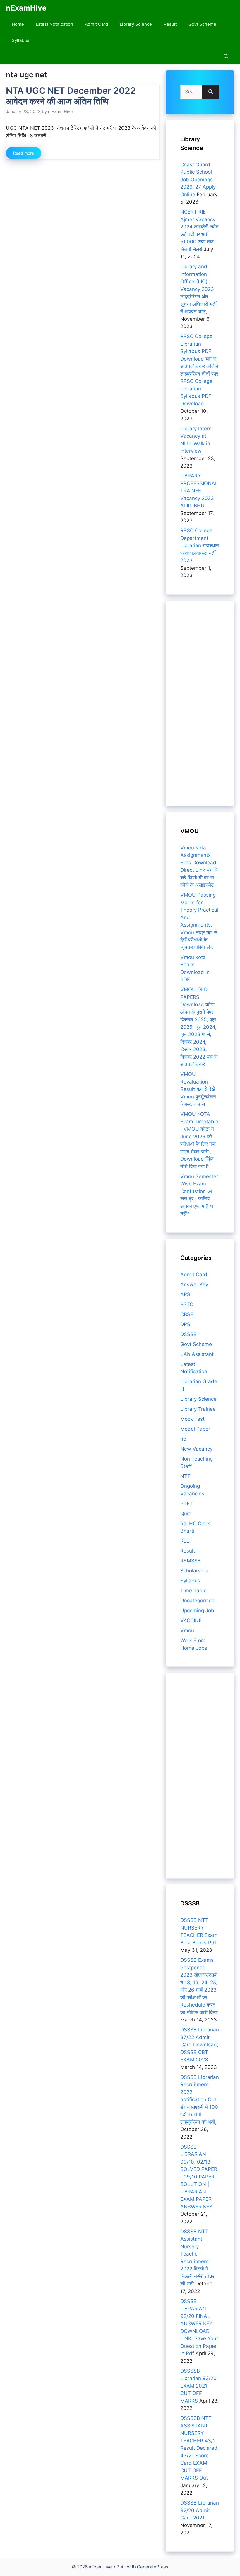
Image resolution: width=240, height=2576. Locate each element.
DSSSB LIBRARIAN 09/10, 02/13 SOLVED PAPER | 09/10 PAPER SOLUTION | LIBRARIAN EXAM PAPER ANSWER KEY (199, 2177)
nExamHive (26, 8)
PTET (187, 1504)
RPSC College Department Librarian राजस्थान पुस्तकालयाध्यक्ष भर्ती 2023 (200, 545)
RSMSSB (191, 1561)
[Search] (211, 92)
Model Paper (195, 1429)
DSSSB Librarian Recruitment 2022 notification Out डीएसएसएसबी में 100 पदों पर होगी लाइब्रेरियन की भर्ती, (200, 2100)
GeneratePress (153, 2567)
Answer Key (194, 1284)
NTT (185, 1476)
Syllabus (20, 40)
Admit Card (96, 24)
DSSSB (188, 1334)
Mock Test (192, 1419)
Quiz (186, 1514)
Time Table (193, 1591)
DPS (185, 1324)
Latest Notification (54, 24)
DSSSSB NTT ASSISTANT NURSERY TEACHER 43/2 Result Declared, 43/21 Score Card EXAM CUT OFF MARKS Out (200, 2448)
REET (186, 1541)
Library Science (136, 24)
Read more (24, 153)
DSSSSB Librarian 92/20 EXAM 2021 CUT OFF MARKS (198, 2386)
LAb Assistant (197, 1354)
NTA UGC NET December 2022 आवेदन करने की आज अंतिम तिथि (71, 96)
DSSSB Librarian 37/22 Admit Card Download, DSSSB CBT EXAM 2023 (200, 2045)
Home (18, 24)
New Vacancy (196, 1449)
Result (170, 24)
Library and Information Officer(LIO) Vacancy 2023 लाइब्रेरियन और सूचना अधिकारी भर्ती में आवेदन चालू (198, 289)
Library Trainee (198, 1409)
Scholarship (194, 1571)
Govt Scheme (202, 24)
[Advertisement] (200, 703)
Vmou (187, 1630)
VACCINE (191, 1620)
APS (185, 1294)
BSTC (187, 1304)
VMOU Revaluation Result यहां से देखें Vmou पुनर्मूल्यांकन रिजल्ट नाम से (198, 1089)
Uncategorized (198, 1601)
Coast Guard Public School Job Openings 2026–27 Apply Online (198, 180)
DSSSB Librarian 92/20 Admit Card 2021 (200, 2510)
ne (183, 1439)
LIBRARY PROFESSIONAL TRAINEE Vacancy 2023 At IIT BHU (199, 491)
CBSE (187, 1314)
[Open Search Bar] (226, 56)
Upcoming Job (197, 1611)
